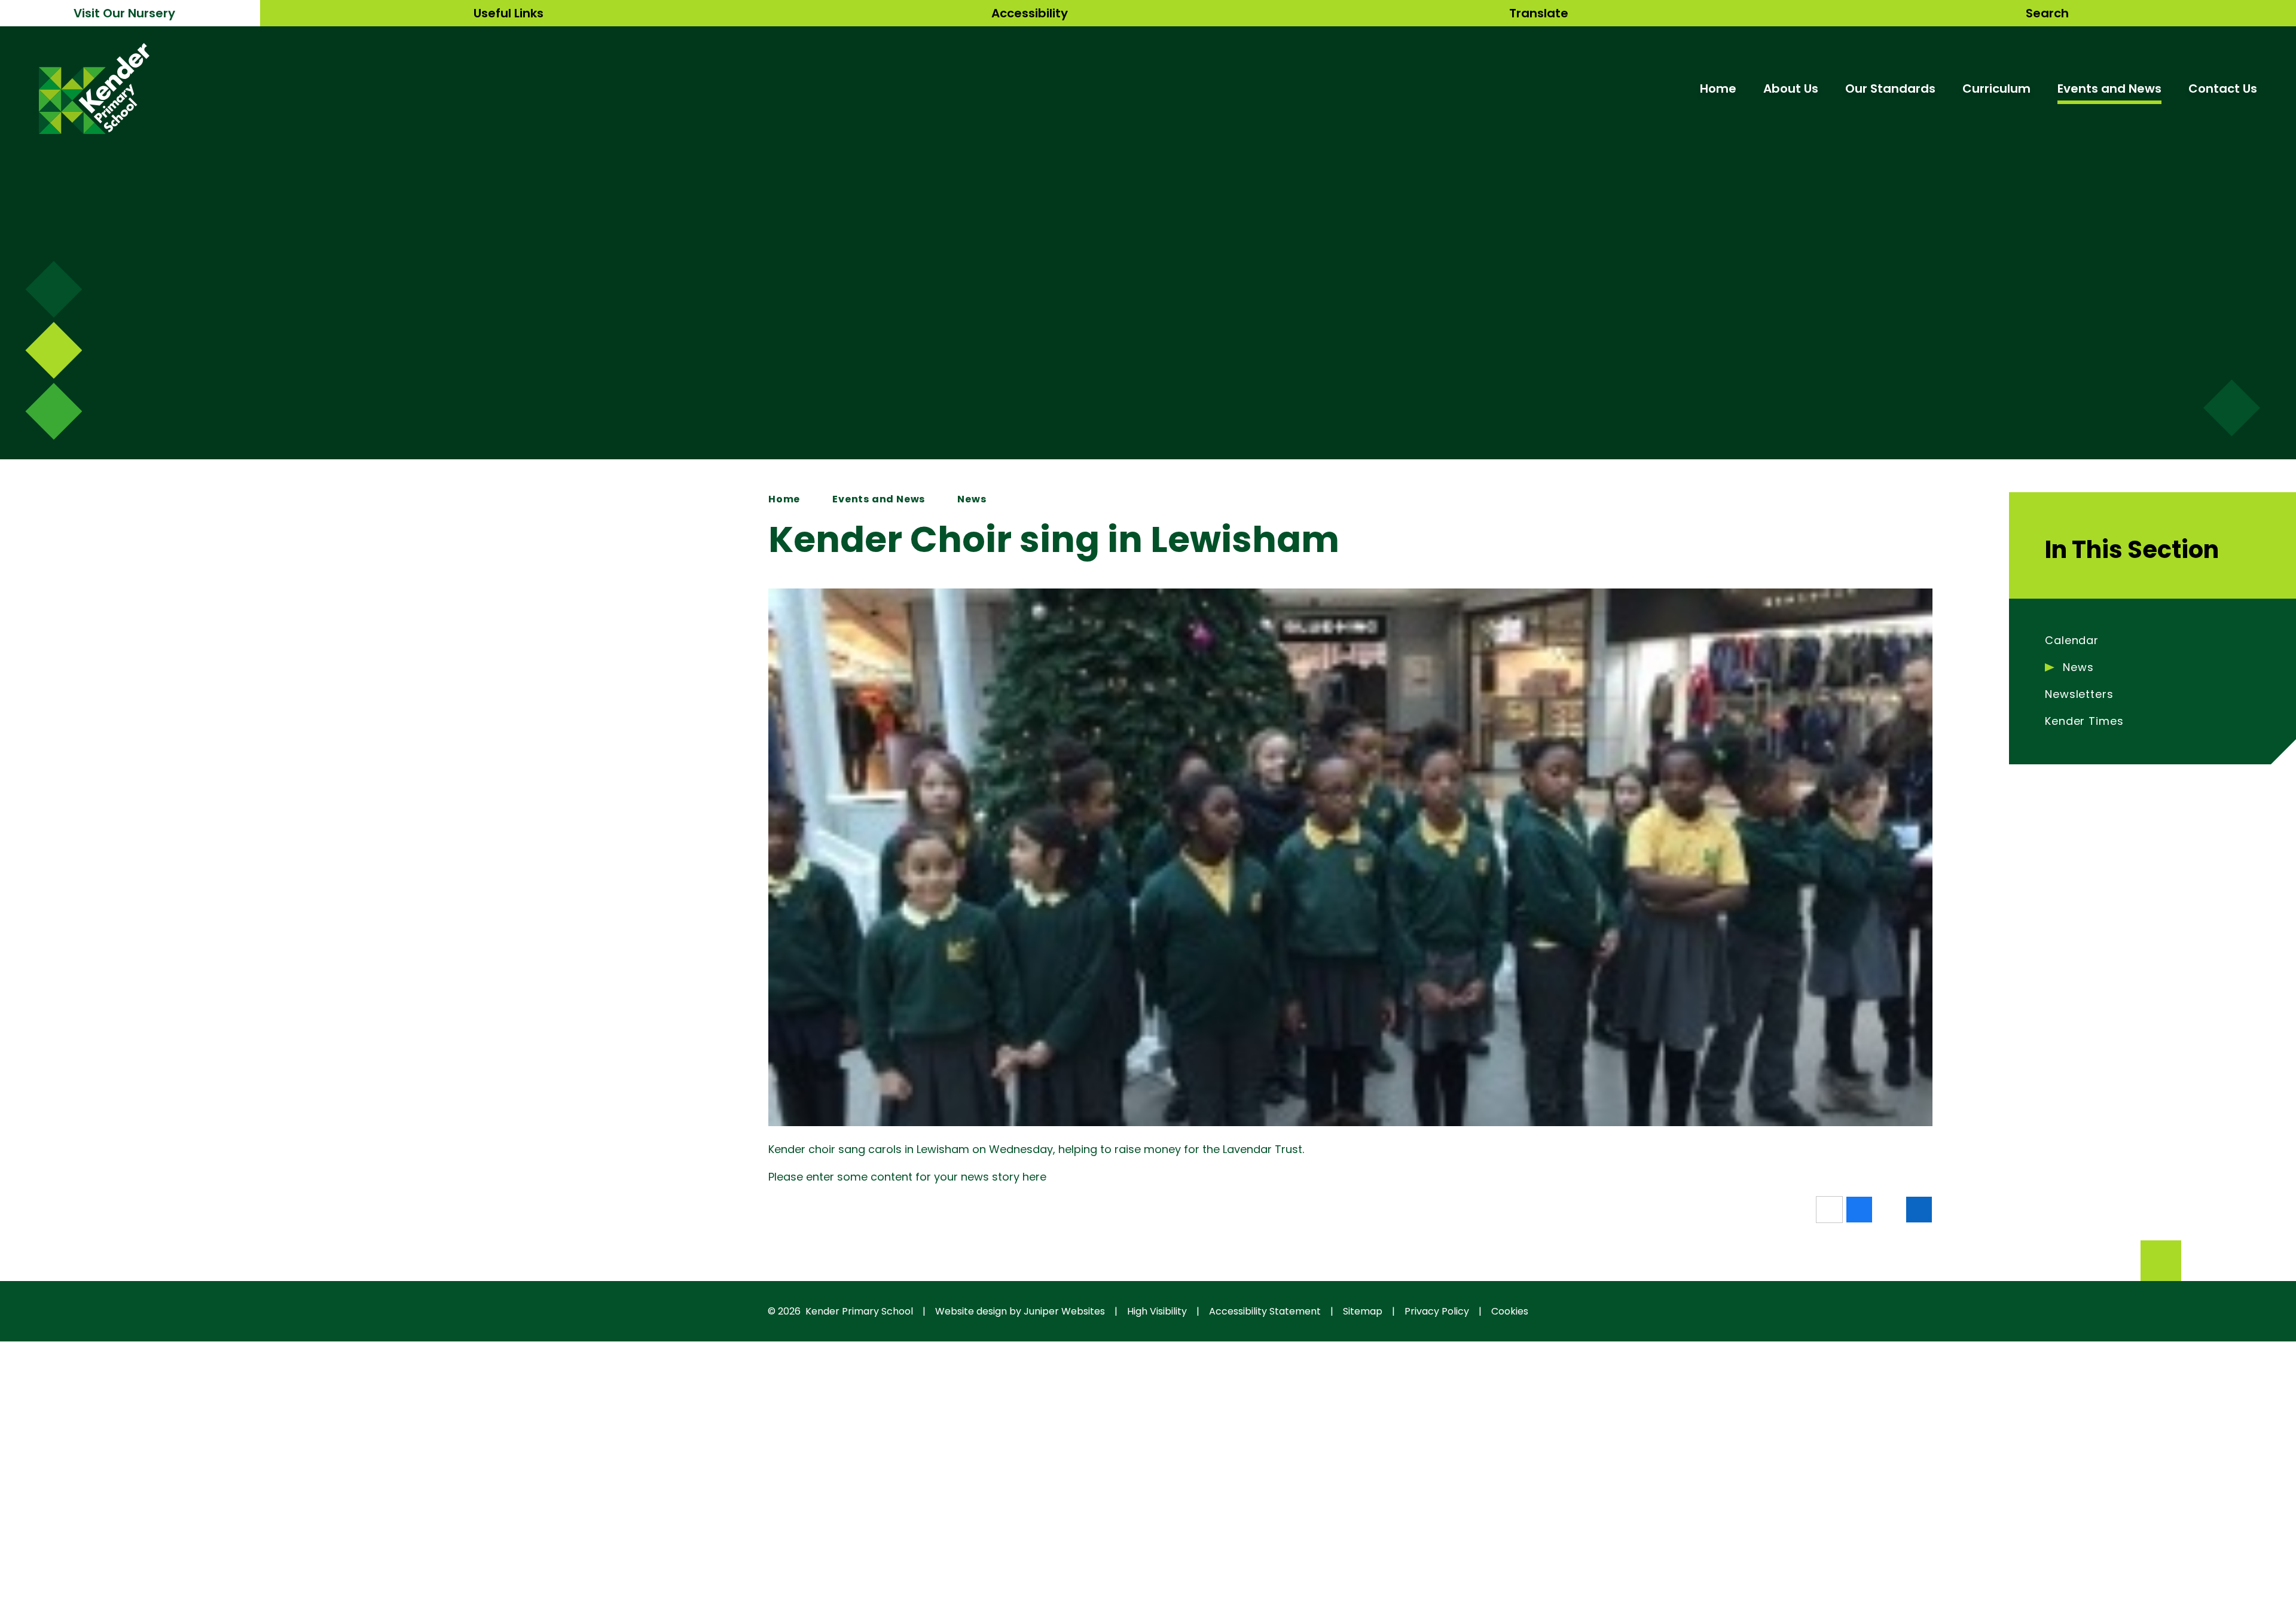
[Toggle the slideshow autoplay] (54, 411)
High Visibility (1157, 1311)
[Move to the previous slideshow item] (54, 350)
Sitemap (1363, 1311)
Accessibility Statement (1265, 1311)
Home (784, 499)
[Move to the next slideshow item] (54, 289)
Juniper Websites (1064, 1311)
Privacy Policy (1437, 1311)
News (972, 499)
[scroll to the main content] (2232, 408)
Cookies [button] (1510, 1311)
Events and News (879, 499)
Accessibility (1030, 13)
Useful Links (509, 13)
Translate (1539, 13)
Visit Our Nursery (124, 13)
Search (2047, 13)
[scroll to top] (2161, 1261)
